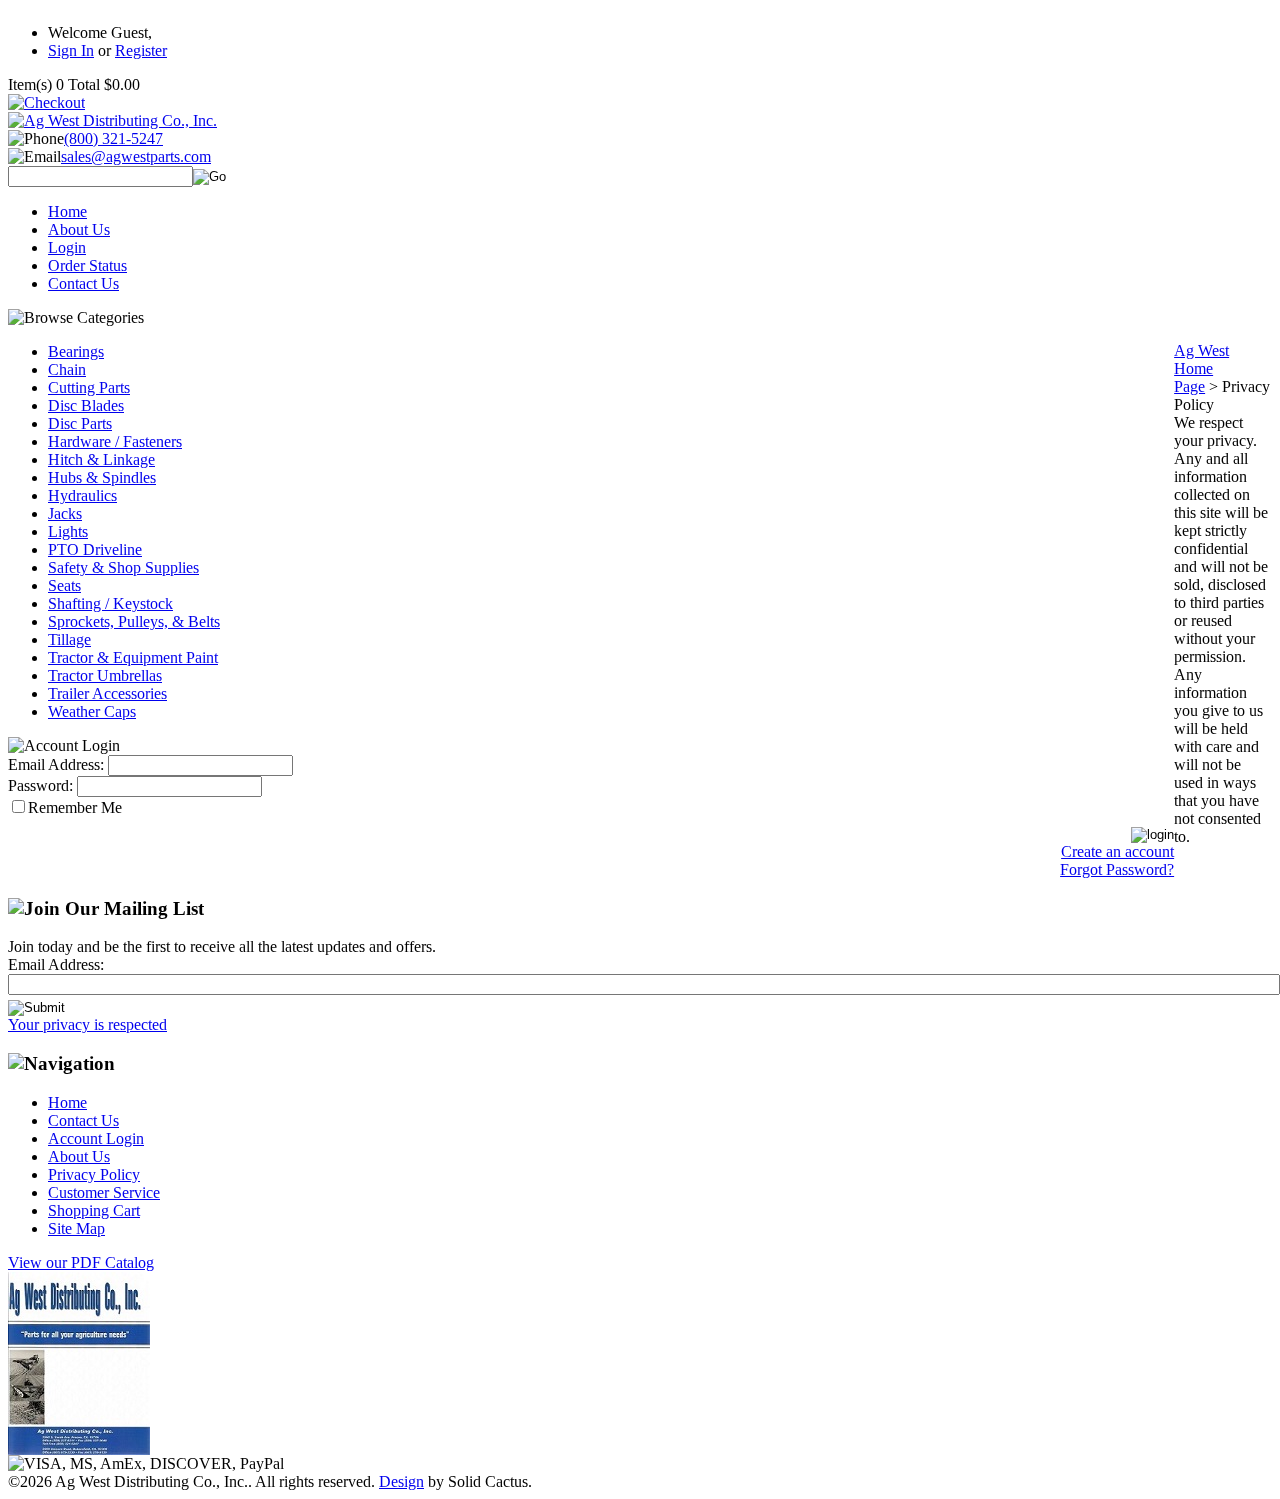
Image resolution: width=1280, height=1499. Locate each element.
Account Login (96, 1138)
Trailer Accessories (107, 693)
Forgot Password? (1117, 869)
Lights (68, 531)
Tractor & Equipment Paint (133, 657)
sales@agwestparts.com (136, 156)
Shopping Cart (94, 1210)
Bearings (76, 351)
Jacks (65, 513)
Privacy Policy (94, 1174)
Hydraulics (82, 495)
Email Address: (56, 764)
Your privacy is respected (87, 1024)
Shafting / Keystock (110, 603)
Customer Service (104, 1192)
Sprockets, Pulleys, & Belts (134, 621)
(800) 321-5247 (113, 138)
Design (401, 1481)
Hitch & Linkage (101, 459)
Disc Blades (86, 405)
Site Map (76, 1228)
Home (67, 211)
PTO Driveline (95, 549)
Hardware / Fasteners (115, 441)
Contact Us (83, 283)
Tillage (69, 639)
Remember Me (75, 807)
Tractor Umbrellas (105, 675)
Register (141, 50)
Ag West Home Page (1201, 368)
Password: (40, 785)
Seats (64, 585)
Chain (67, 369)
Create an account (1117, 851)
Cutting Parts (89, 387)
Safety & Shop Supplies (123, 567)
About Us (79, 229)
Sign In (71, 50)
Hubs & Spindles (102, 477)
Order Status (87, 265)
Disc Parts (80, 423)
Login (67, 247)
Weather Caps (92, 711)
